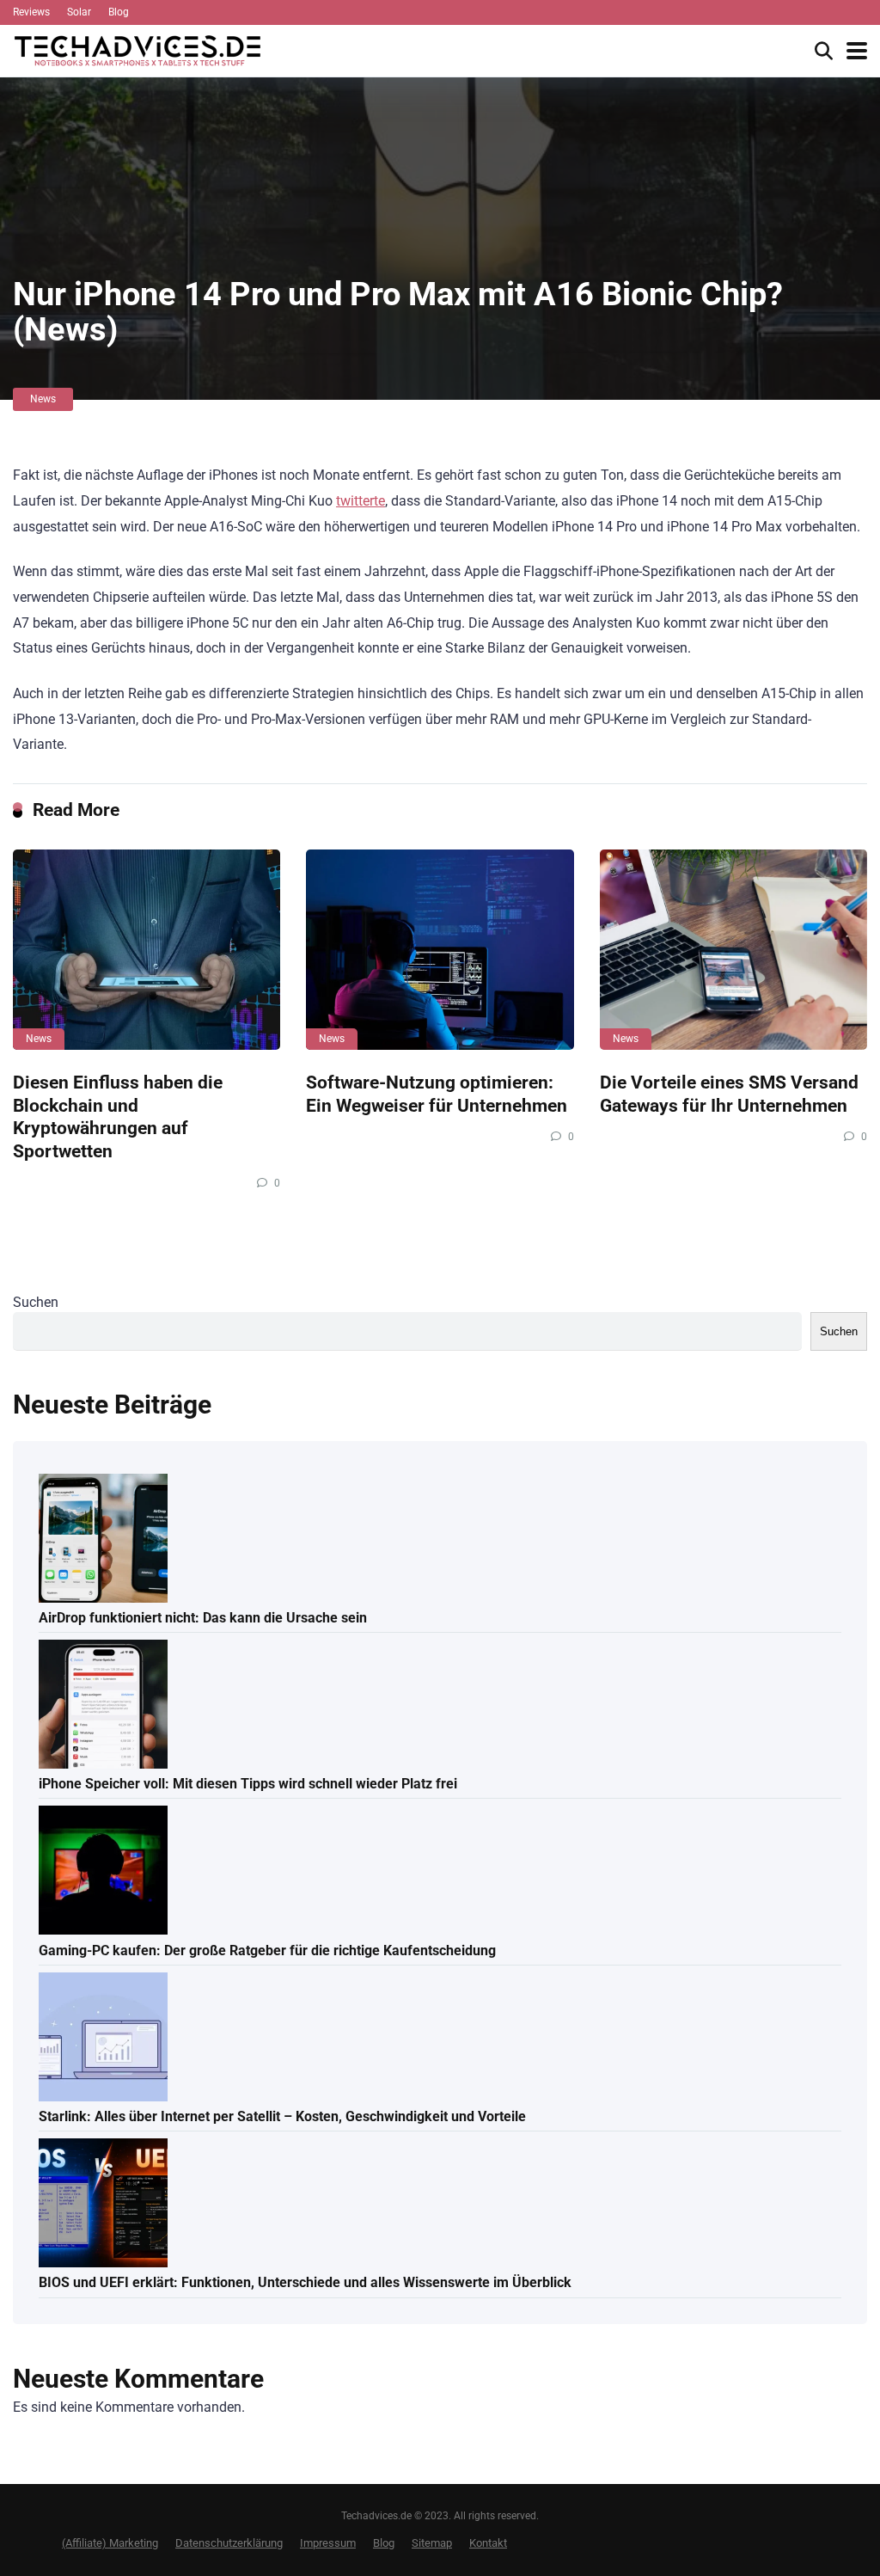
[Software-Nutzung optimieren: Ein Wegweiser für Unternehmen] (440, 950)
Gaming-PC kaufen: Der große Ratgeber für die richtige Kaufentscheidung (267, 1950)
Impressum (328, 2543)
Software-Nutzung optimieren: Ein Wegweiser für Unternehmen (437, 1094)
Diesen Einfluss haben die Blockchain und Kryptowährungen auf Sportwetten (118, 1116)
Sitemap (432, 2543)
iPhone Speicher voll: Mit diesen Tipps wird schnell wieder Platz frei (248, 1784)
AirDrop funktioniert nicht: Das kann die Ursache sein (203, 1618)
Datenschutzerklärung (229, 2543)
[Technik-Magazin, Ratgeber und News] (137, 49)
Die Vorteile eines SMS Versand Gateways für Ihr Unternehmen (729, 1094)
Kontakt (488, 2543)
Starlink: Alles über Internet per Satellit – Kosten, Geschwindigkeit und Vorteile (282, 2116)
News (43, 399)
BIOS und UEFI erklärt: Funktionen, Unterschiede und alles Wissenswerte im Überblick (305, 2282)
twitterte (361, 501)
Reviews (31, 12)
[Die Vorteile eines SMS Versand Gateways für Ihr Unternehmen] (733, 950)
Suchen (36, 1302)
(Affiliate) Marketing (110, 2543)
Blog (119, 12)
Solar (79, 12)
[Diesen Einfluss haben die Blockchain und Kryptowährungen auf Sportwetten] (147, 950)
